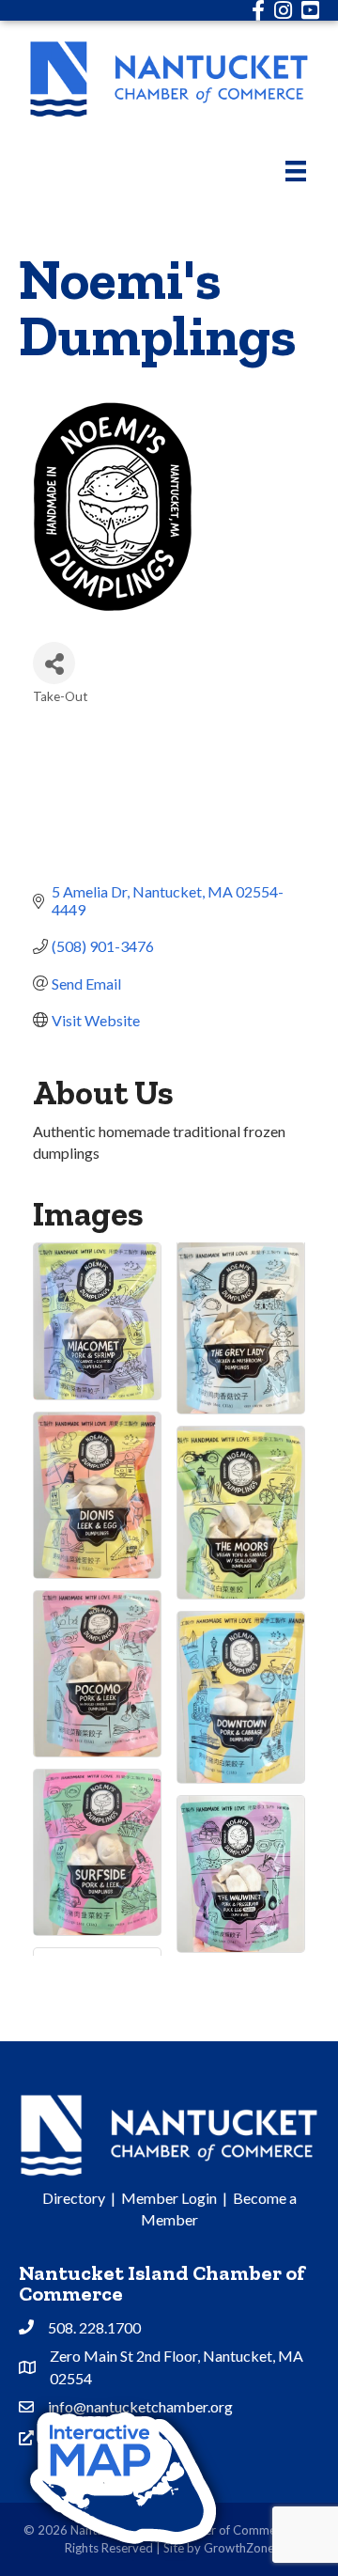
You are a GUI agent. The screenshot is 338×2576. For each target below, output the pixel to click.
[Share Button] (54, 663)
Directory (74, 2198)
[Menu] (296, 171)
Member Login (169, 2198)
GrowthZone (239, 2548)
